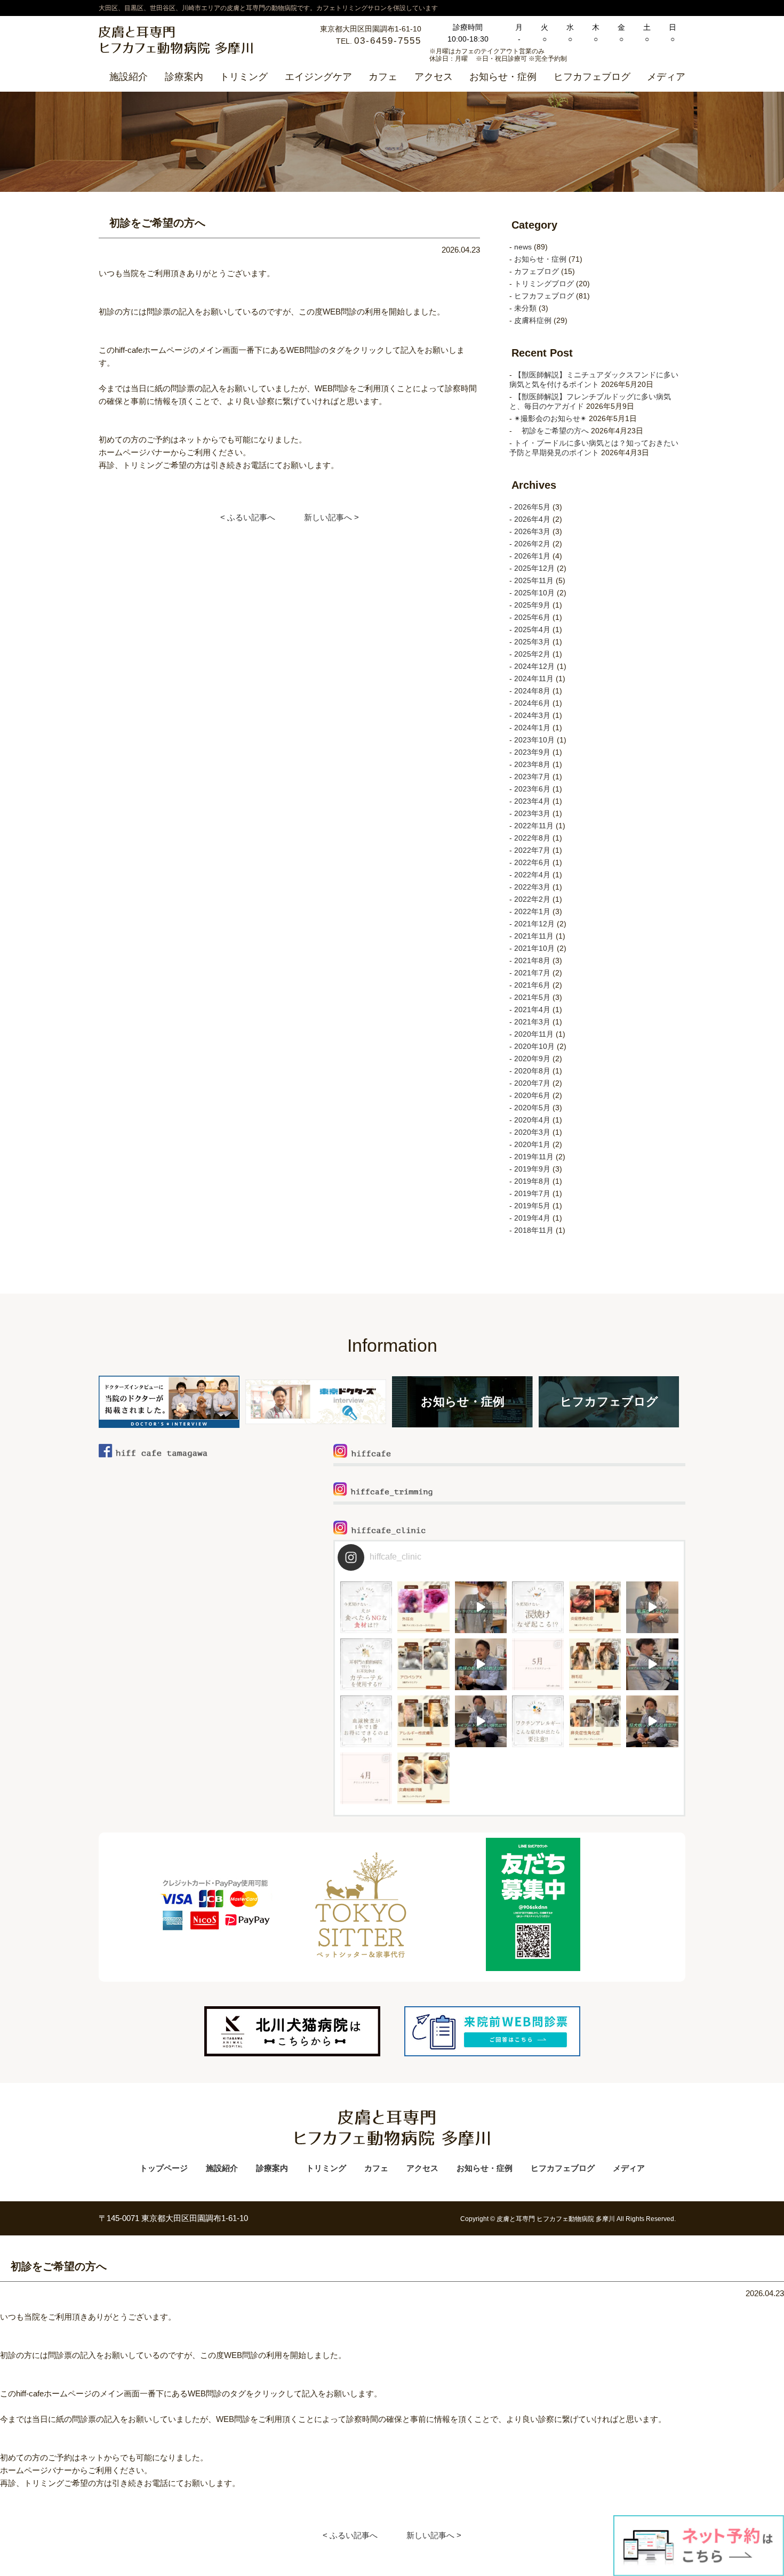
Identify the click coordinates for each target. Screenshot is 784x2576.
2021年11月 (534, 936)
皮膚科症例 (533, 320)
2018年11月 (534, 1230)
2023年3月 (532, 813)
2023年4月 (532, 801)
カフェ (383, 77)
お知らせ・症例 (503, 77)
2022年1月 (532, 911)
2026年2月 (532, 544)
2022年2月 (532, 899)
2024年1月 (532, 728)
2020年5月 (532, 1108)
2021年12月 (534, 924)
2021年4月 (532, 1010)
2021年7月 (532, 973)
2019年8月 (532, 1181)
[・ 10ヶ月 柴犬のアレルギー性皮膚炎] (423, 1721)
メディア (666, 77)
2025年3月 (532, 642)
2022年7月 (532, 850)
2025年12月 (534, 568)
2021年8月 (532, 960)
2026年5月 (532, 507)
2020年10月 (534, 1046)
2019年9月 (532, 1169)
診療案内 (184, 77)
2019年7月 (532, 1193)
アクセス (434, 77)
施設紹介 (129, 77)
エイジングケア (318, 77)
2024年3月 (532, 715)
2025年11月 (534, 580)
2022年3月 (532, 887)
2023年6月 (532, 789)
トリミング (244, 77)
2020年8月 (532, 1071)
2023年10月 (534, 740)
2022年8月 (532, 838)
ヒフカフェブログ (592, 77)
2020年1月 (532, 1144)
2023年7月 (532, 777)
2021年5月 (532, 997)
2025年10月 (534, 593)
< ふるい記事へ (248, 517)
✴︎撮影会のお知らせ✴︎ (550, 418)
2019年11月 (534, 1157)
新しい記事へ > (331, 517)
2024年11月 (534, 679)
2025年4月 (532, 629)
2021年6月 (532, 985)
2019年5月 (532, 1206)
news (523, 247)
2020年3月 (532, 1132)
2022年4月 (532, 875)
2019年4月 (532, 1218)
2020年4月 (532, 1120)
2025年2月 (532, 654)
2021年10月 (534, 948)
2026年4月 (532, 519)
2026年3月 (532, 531)
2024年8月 (532, 691)
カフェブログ (537, 271)
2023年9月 (532, 752)
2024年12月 (534, 666)
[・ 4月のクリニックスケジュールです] (366, 1778)
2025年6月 (532, 617)
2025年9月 (532, 605)
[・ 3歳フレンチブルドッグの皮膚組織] (423, 1778)
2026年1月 (532, 556)
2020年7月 (532, 1083)
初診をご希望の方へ (551, 431)
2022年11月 (534, 826)
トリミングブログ (544, 284)
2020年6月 (532, 1095)
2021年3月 (532, 1022)
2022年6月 (532, 862)
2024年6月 (532, 703)
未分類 (525, 308)
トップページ (164, 2168)
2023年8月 (532, 764)
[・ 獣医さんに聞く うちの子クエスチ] (481, 1607)
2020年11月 (534, 1034)
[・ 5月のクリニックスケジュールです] (538, 1664)
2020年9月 (532, 1059)
